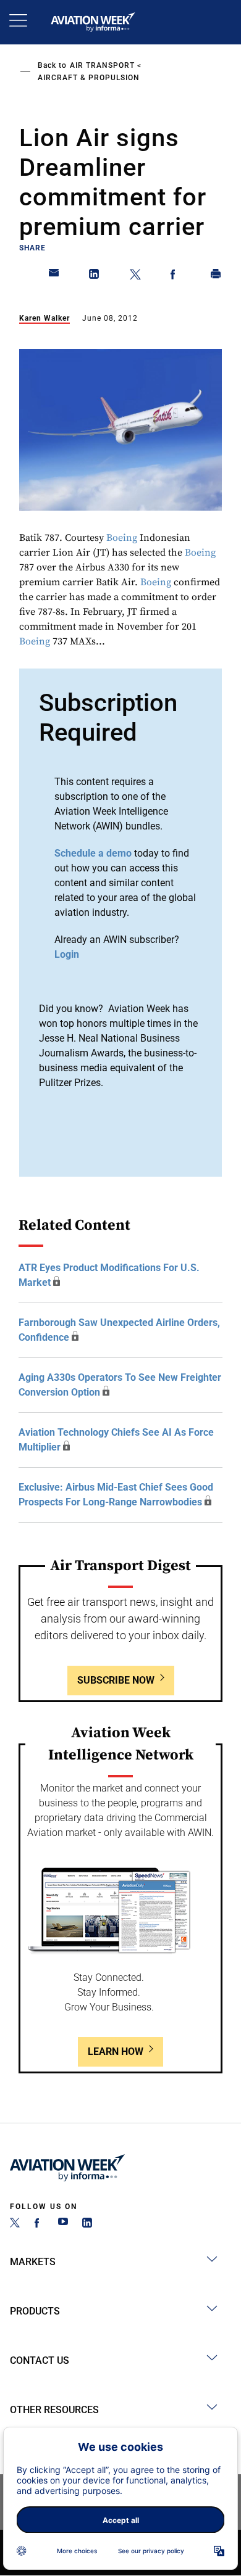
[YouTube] (63, 2224)
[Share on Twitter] (135, 276)
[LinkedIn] (87, 2224)
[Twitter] (15, 2224)
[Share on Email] (54, 276)
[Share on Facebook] (175, 276)
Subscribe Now (116, 1680)
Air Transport (102, 65)
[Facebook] (39, 2224)
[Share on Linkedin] (95, 276)
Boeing (122, 538)
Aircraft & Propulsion (89, 78)
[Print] (216, 276)
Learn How (116, 2051)
